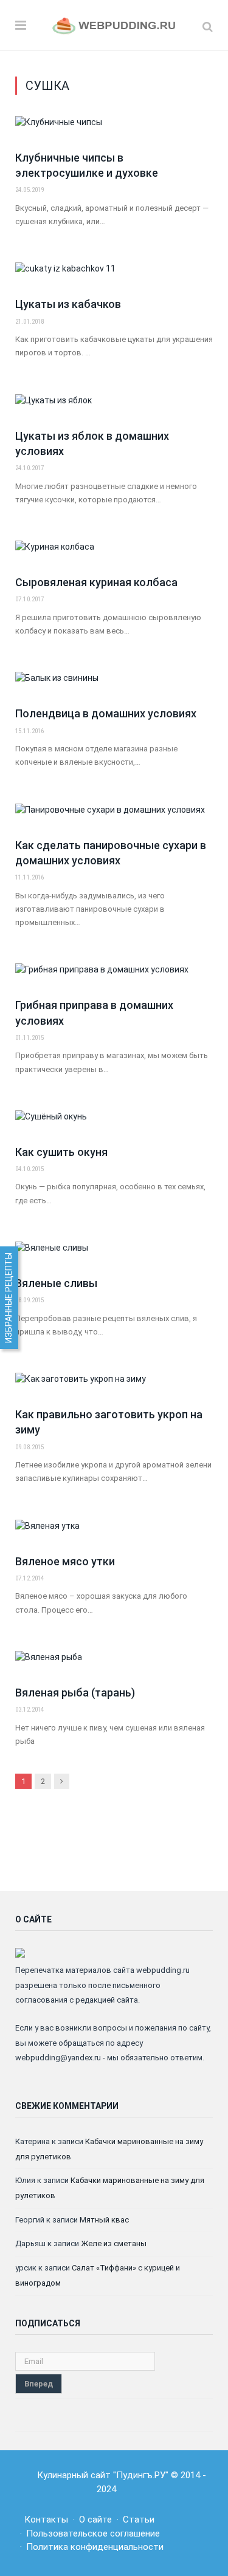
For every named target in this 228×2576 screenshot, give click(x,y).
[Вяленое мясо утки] (114, 1532)
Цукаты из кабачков (68, 304)
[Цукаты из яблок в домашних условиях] (114, 407)
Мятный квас (104, 2220)
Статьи (139, 2520)
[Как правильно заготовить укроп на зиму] (114, 1385)
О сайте (95, 2520)
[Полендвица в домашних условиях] (114, 685)
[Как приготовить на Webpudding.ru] (114, 25)
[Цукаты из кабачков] (114, 275)
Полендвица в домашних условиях (106, 713)
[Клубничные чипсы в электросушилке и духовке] (114, 129)
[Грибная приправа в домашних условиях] (114, 976)
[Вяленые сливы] (114, 1254)
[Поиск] (208, 26)
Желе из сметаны (114, 2243)
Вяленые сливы (56, 1283)
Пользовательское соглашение (93, 2533)
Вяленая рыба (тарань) (75, 1693)
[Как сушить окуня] (114, 1123)
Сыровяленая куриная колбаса (96, 582)
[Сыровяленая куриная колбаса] (114, 553)
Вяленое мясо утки (65, 1561)
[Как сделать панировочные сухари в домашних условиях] (114, 816)
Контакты (46, 2520)
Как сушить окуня (61, 1152)
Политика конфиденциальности (95, 2547)
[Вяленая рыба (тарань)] (114, 1664)
